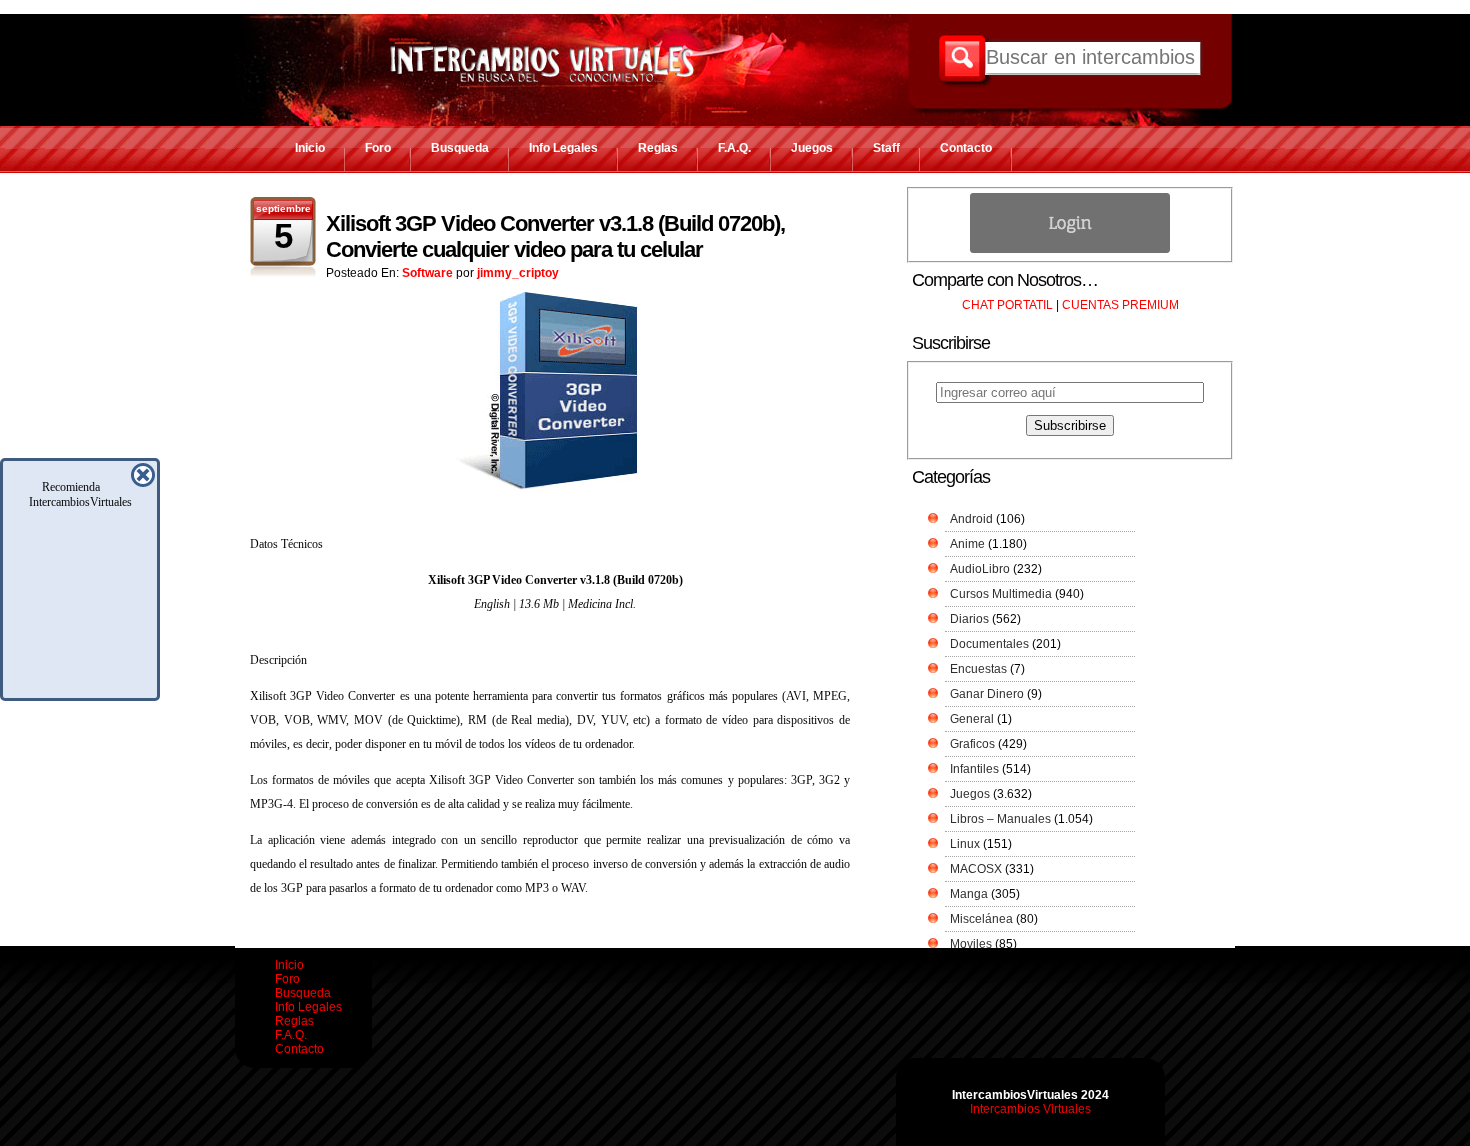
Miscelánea (981, 919)
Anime (967, 544)
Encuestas (978, 669)
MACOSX (976, 869)
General (972, 719)
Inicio (310, 148)
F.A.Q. (734, 148)
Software (427, 273)
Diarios (969, 619)
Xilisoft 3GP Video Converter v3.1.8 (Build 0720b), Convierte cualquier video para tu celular (555, 236)
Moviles (971, 944)
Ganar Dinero (987, 694)
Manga (969, 894)
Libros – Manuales (1000, 819)
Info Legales (563, 148)
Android (971, 519)
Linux (965, 844)
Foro (378, 148)
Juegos (812, 148)
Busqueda (460, 148)
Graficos (972, 744)
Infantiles (974, 769)
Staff (886, 148)
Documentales (989, 644)
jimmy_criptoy (518, 273)
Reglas (658, 148)
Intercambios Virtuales (1030, 1109)
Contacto (966, 148)
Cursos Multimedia (1001, 594)
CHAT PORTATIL (1007, 305)
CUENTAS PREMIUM (1120, 305)
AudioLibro (980, 569)
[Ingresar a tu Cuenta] (1070, 249)
